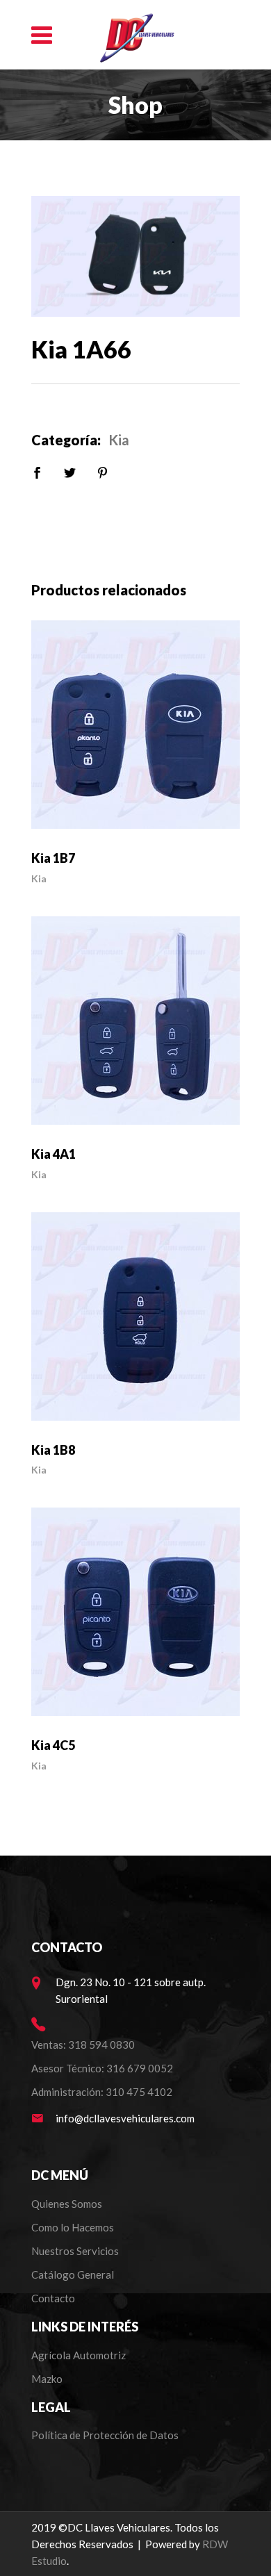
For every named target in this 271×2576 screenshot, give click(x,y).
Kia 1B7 (53, 858)
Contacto (53, 2298)
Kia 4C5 (53, 1745)
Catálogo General (73, 2274)
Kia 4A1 (54, 1154)
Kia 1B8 (53, 1450)
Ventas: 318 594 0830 (83, 2045)
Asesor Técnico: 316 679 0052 (102, 2068)
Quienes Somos (67, 2204)
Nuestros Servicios (75, 2251)
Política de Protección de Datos (105, 2435)
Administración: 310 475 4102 (102, 2092)
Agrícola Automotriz (80, 2355)
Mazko (47, 2379)
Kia (119, 440)
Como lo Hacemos (73, 2227)
